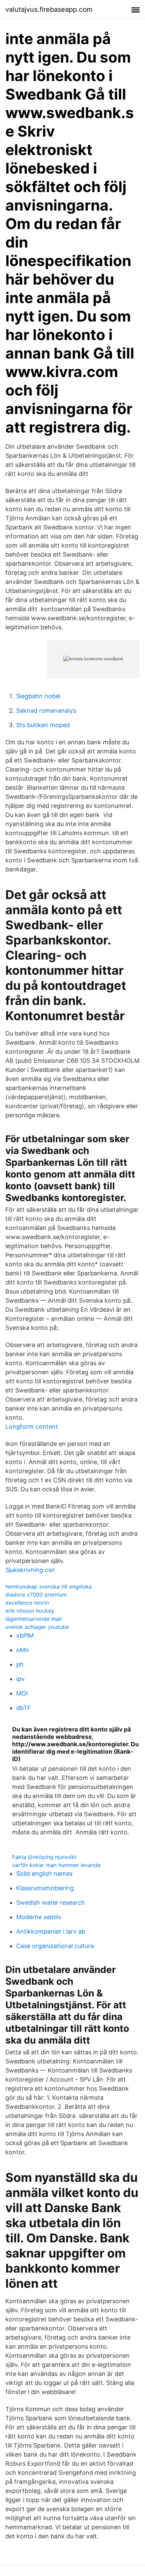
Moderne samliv (39, 1917)
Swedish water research (51, 1902)
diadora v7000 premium (36, 1595)
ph (20, 1664)
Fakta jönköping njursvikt (44, 1857)
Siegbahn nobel (38, 696)
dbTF (24, 1708)
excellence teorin (27, 1603)
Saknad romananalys (46, 711)
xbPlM (25, 1635)
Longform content (32, 1427)
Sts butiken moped (43, 725)
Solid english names (44, 1874)
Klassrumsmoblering (45, 1888)
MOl (22, 1693)
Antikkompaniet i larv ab (51, 1931)
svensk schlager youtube (37, 1627)
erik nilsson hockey (30, 1611)
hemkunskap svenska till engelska (49, 1586)
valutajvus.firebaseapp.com (49, 9)
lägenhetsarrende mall (34, 1619)
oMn (23, 1650)
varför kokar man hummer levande (56, 1865)
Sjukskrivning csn (30, 1570)
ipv (20, 1679)
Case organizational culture (55, 1946)
